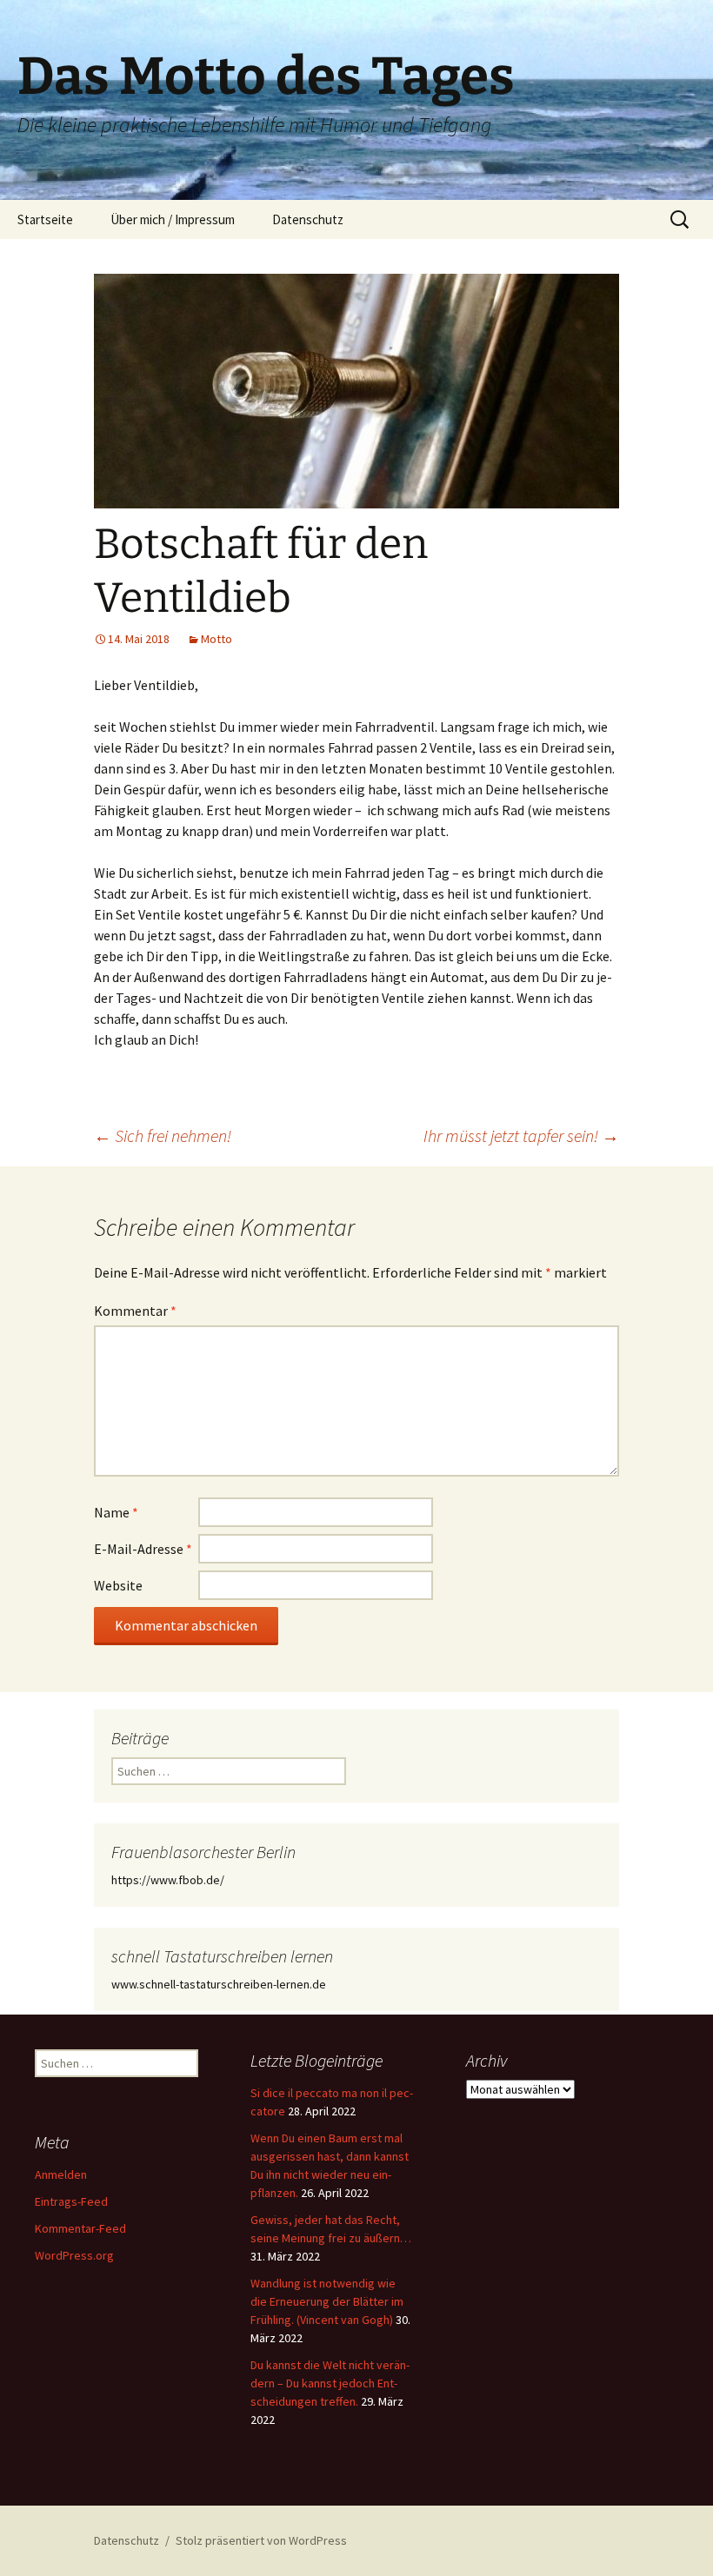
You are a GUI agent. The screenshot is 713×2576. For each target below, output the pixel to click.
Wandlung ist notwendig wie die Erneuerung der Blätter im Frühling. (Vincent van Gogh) (327, 2301)
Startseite (45, 219)
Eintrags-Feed (71, 2201)
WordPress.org (74, 2255)
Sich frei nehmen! (163, 1135)
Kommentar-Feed (80, 2228)
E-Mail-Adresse (143, 1549)
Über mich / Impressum (173, 219)
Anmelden (61, 2174)
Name (116, 1512)
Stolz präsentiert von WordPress (261, 2540)
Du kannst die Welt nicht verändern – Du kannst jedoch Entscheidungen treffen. (330, 2383)
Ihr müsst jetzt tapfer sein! (521, 1135)
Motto (217, 639)
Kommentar (135, 1311)
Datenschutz (308, 219)
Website (118, 1585)
